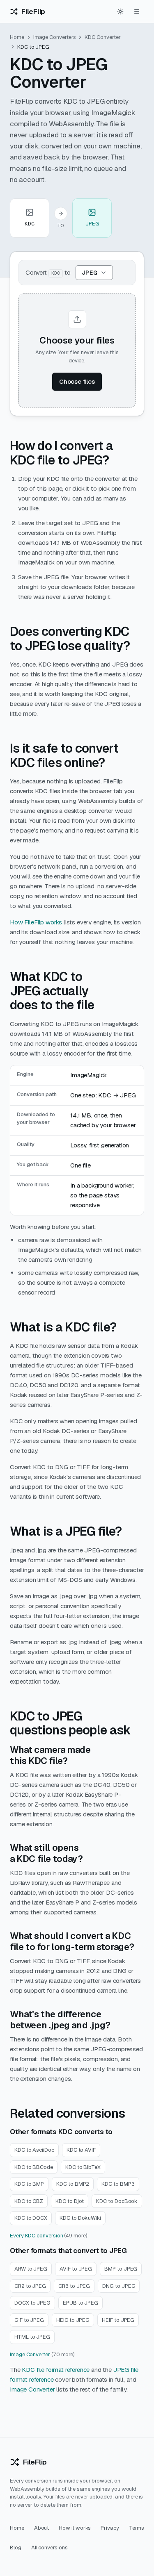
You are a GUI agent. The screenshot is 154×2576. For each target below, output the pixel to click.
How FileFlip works (36, 922)
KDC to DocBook (117, 2201)
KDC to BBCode (34, 2167)
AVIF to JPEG (76, 2269)
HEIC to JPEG (73, 2320)
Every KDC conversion (36, 2236)
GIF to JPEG (29, 2320)
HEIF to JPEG (118, 2320)
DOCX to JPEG (32, 2303)
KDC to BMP (29, 2184)
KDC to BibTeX (83, 2167)
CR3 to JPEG (74, 2286)
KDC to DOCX (31, 2218)
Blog (16, 2548)
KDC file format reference (56, 2370)
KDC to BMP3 (118, 2184)
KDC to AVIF (81, 2150)
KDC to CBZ (29, 2201)
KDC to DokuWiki (80, 2218)
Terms (137, 2528)
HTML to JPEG (32, 2337)
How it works (75, 2528)
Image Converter (30, 2354)
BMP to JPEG (121, 2269)
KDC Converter (102, 37)
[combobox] (94, 273)
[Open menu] (137, 11)
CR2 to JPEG (30, 2286)
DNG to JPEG (119, 2286)
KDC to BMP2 (73, 2184)
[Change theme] (120, 11)
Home (17, 37)
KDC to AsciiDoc (34, 2150)
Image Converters (55, 37)
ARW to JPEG (31, 2269)
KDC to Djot (70, 2201)
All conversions (49, 2548)
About (42, 2528)
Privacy (110, 2528)
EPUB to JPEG (80, 2303)
